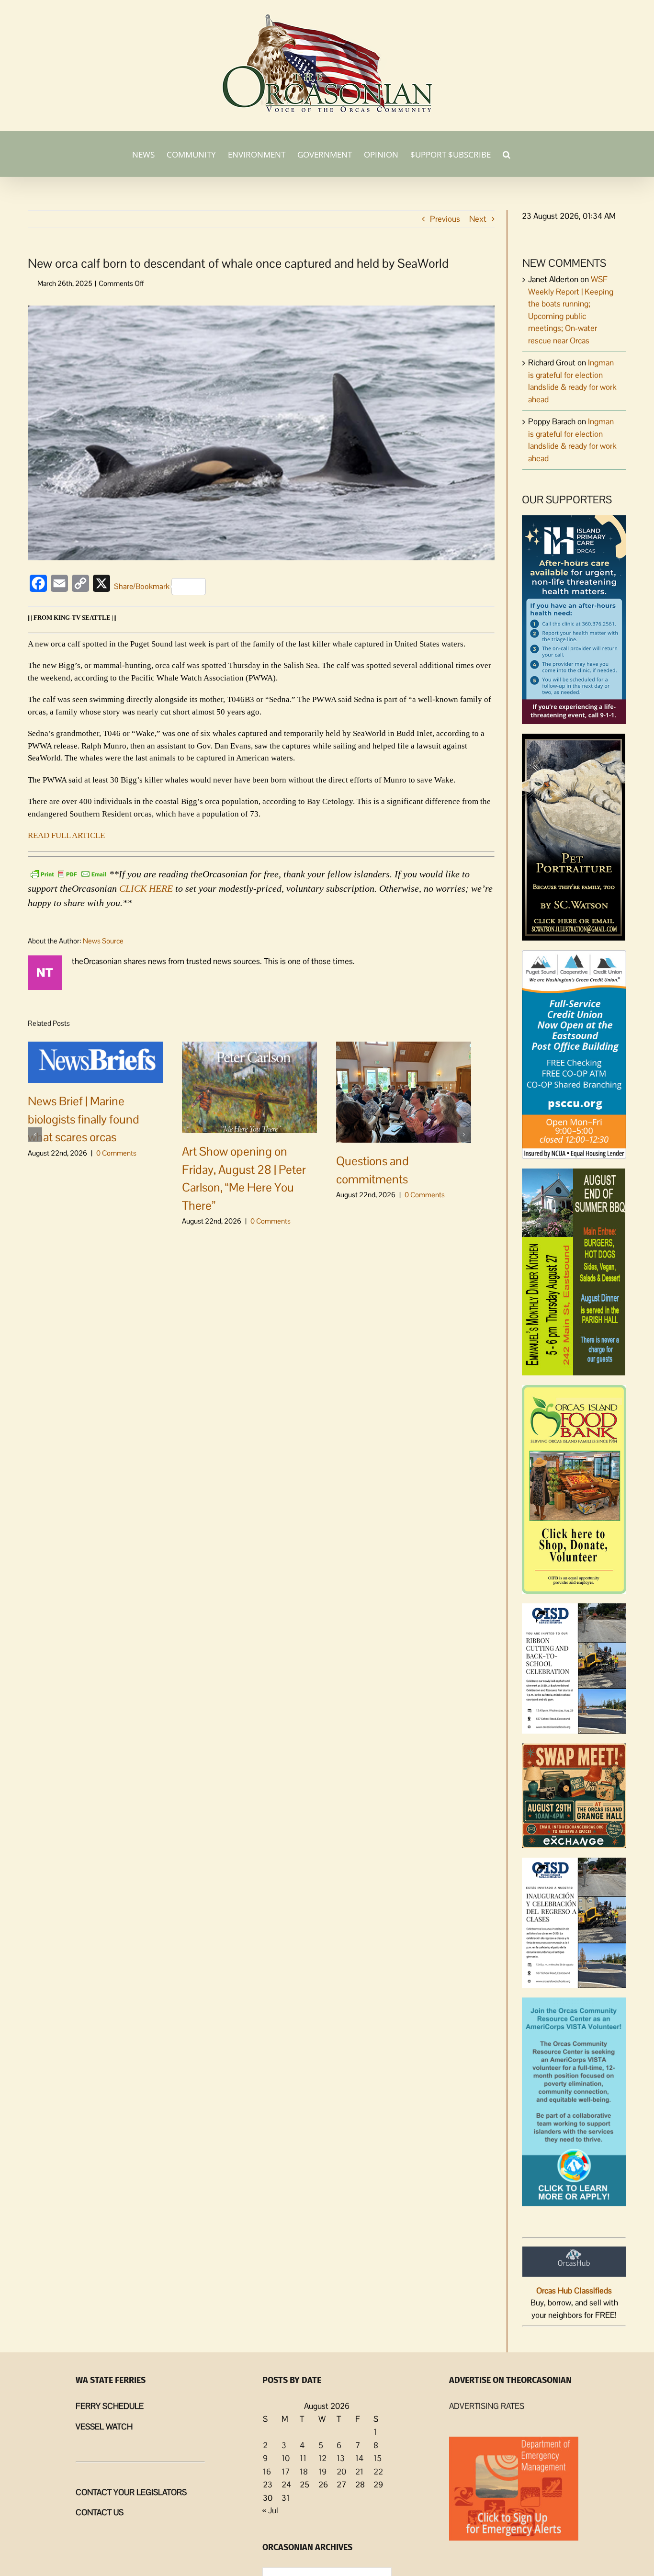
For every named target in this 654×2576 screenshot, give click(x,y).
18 (304, 2472)
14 (359, 2458)
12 (322, 2458)
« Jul (270, 2510)
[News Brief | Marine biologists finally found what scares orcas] (95, 1062)
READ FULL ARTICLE (66, 835)
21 (359, 2472)
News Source (103, 941)
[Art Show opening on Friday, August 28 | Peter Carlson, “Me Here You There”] (249, 1087)
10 (286, 2458)
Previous (445, 219)
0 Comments (116, 1153)
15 (378, 2458)
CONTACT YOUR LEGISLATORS (131, 2492)
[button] (507, 154)
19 (322, 2472)
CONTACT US (100, 2512)
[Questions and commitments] (404, 1091)
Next (478, 219)
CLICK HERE (146, 888)
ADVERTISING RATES (487, 2406)
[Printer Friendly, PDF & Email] (68, 873)
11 (303, 2458)
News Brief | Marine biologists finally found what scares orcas (84, 1119)
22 (378, 2472)
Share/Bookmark (142, 586)
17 (286, 2472)
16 (267, 2472)
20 (341, 2472)
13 (341, 2458)
